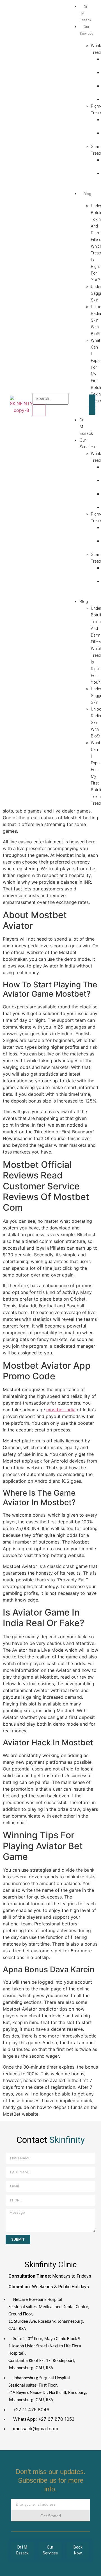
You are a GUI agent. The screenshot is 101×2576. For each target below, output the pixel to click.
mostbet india (61, 1410)
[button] (77, 407)
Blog (84, 602)
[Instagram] (92, 405)
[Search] (39, 410)
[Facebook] (92, 398)
